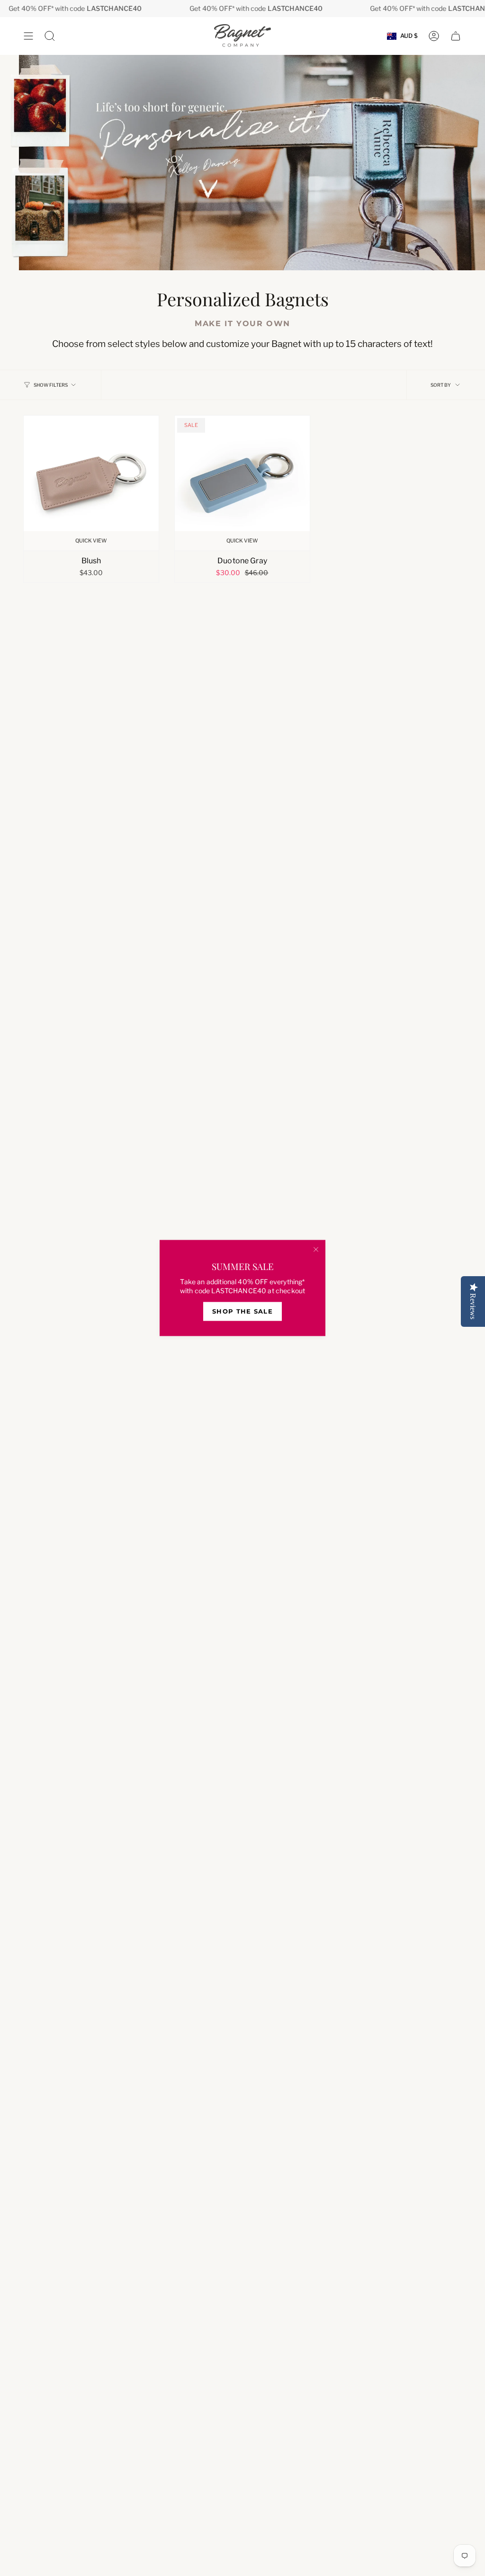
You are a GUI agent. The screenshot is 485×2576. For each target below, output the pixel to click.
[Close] (316, 1250)
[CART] (456, 36)
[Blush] (91, 483)
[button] (50, 36)
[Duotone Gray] (242, 483)
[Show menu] (28, 36)
